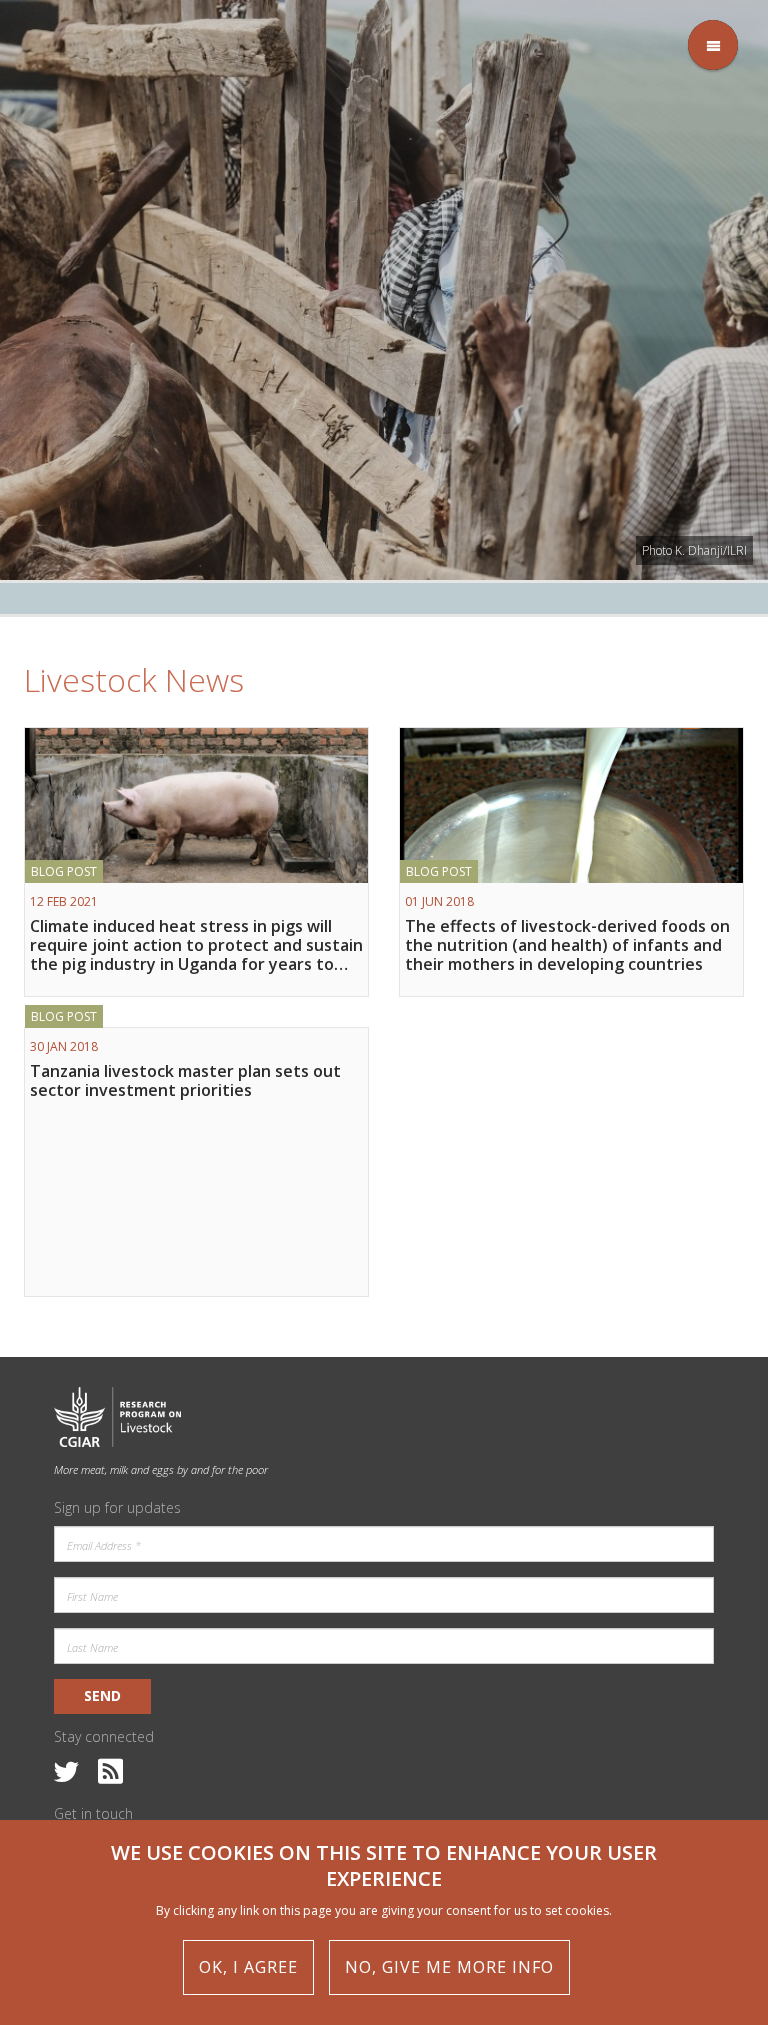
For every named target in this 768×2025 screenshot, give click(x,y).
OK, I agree (248, 1967)
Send (102, 1695)
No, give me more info (449, 1967)
